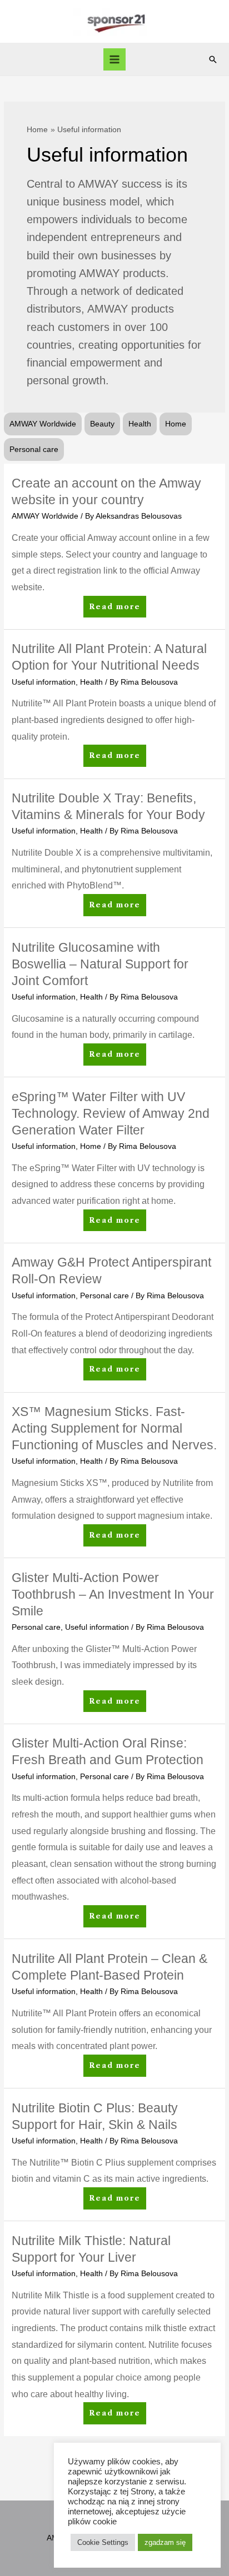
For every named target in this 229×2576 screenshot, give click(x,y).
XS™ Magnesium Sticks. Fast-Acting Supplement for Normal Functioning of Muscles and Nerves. (114, 1428)
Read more (114, 610)
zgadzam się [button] (165, 2542)
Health (140, 424)
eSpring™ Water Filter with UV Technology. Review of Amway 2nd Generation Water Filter (111, 1113)
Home (176, 424)
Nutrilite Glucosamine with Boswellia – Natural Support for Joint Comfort (100, 964)
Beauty (102, 424)
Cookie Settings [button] (103, 2542)
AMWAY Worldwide (43, 424)
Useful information (44, 682)
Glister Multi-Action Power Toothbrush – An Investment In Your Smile (113, 1594)
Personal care (34, 450)
